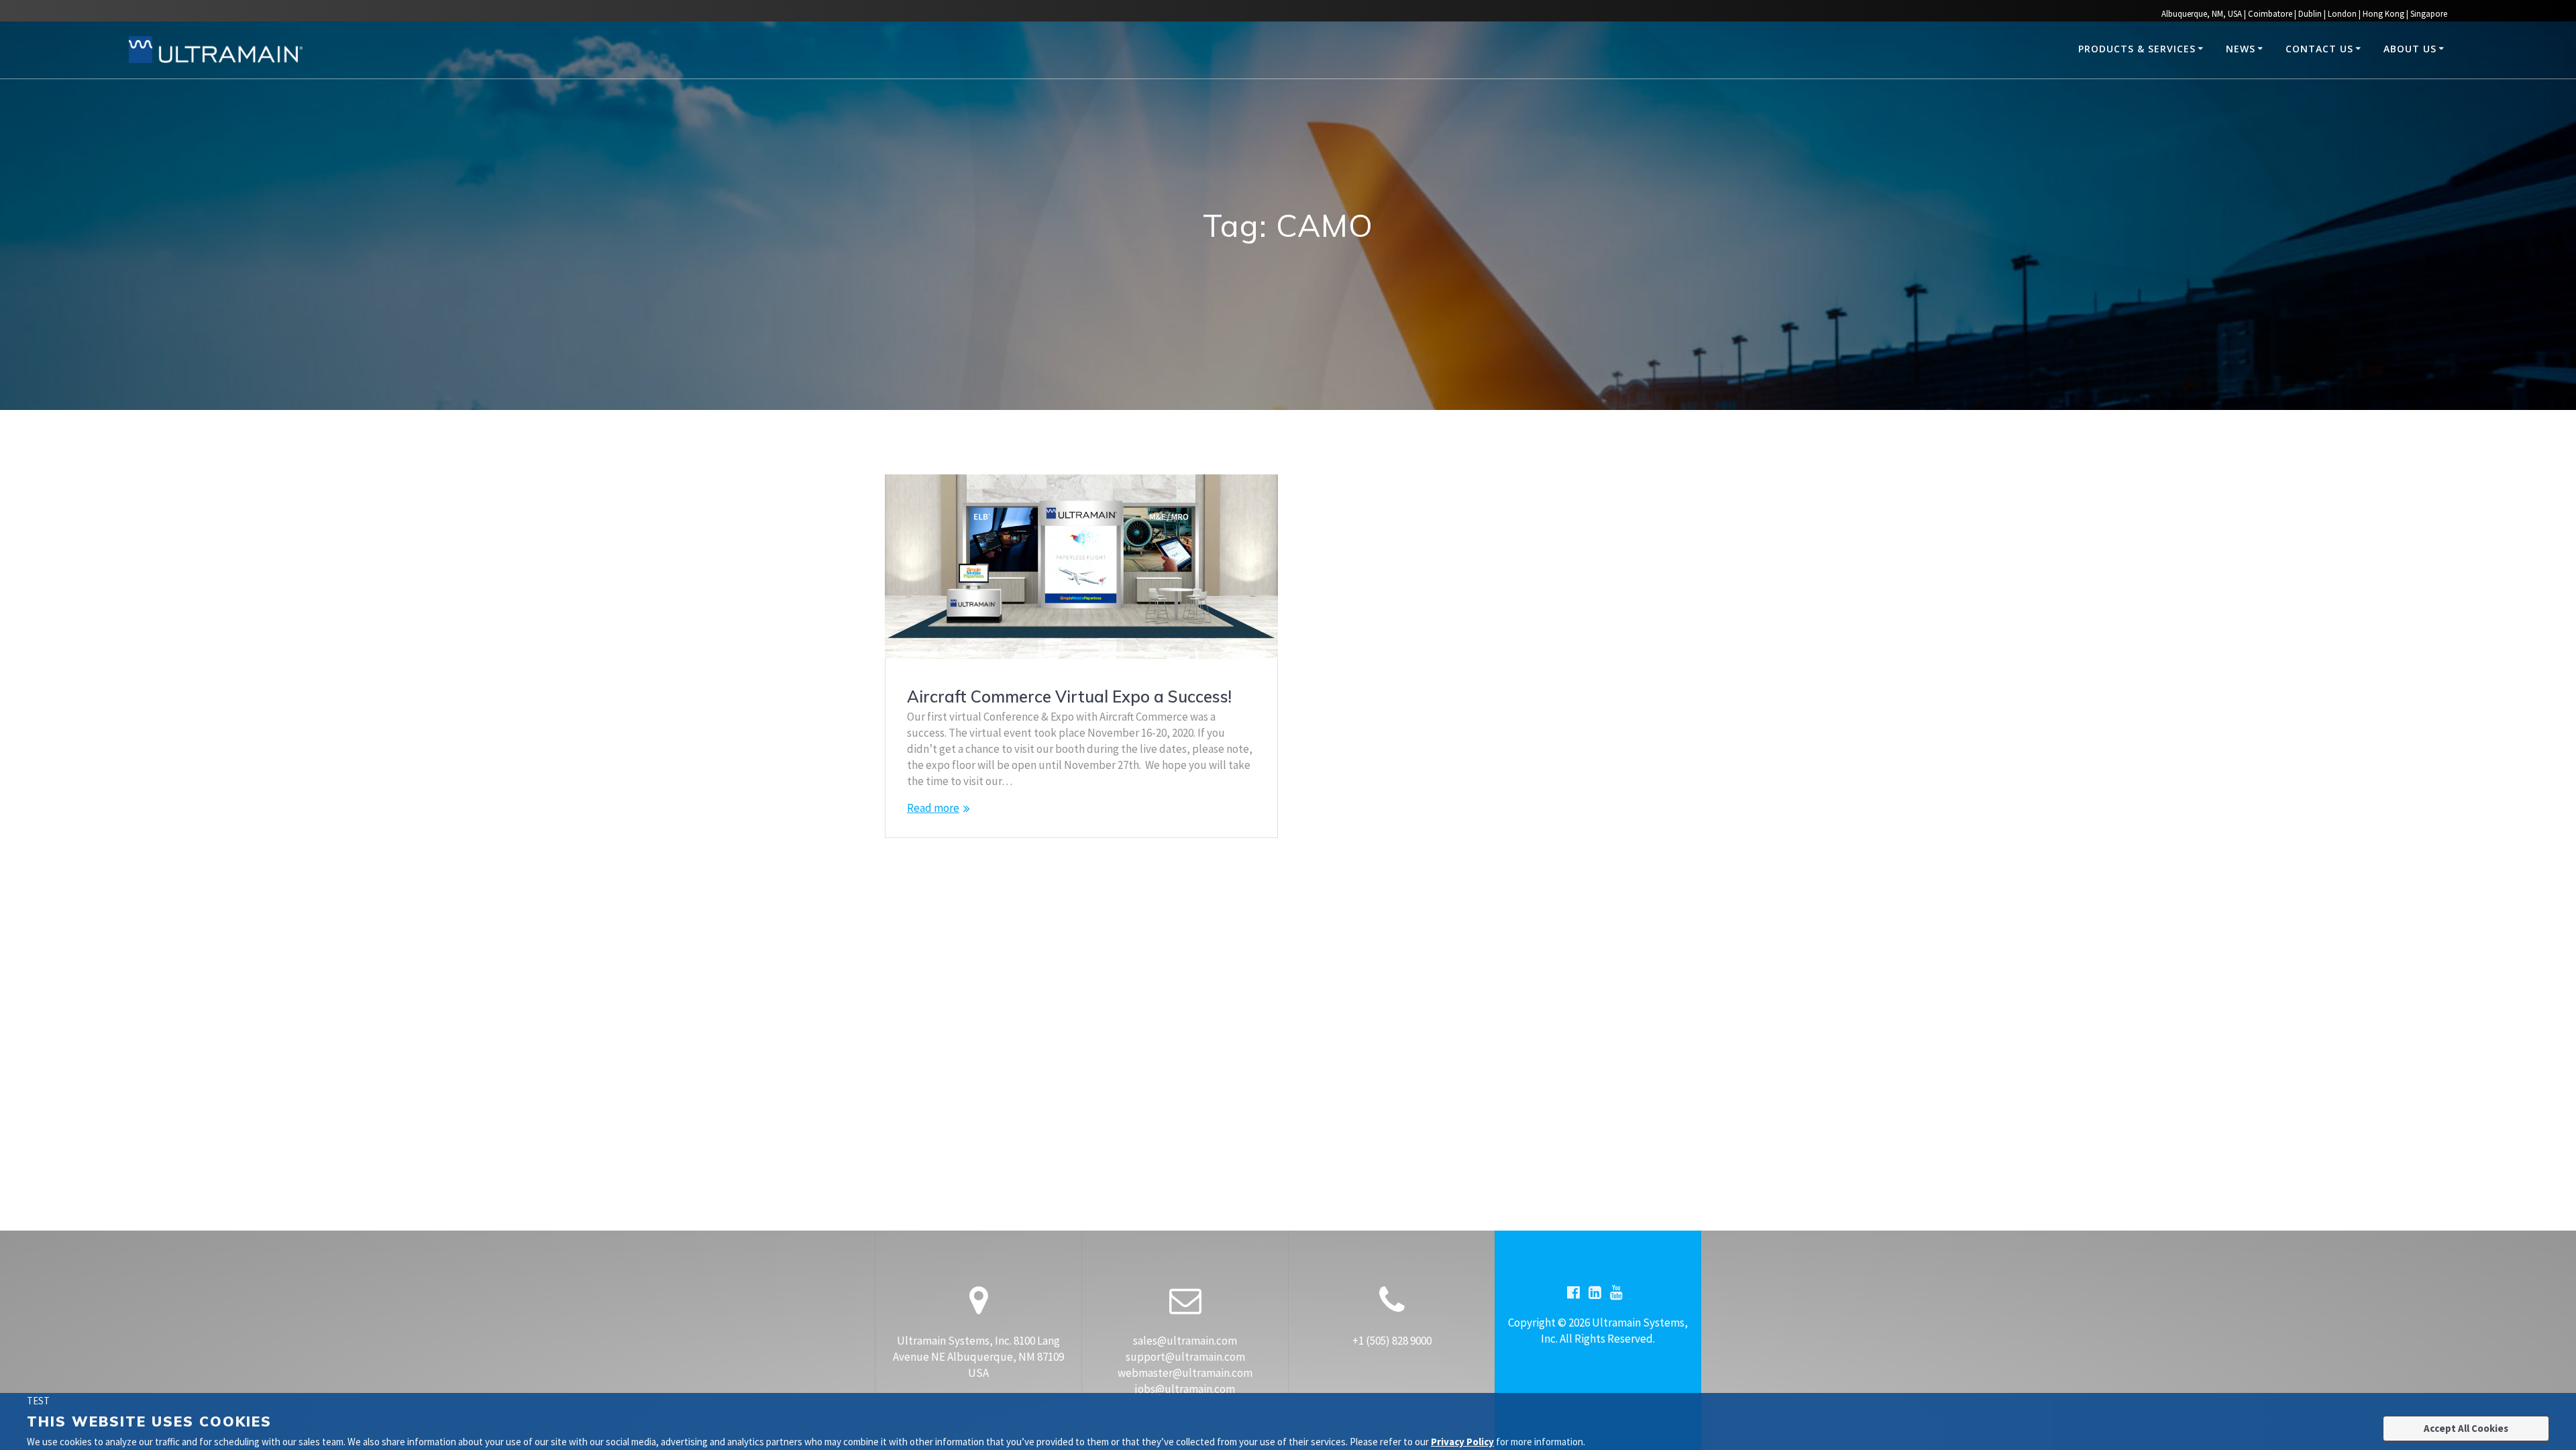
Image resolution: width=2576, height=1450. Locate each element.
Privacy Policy (1462, 1442)
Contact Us (2319, 49)
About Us (2410, 49)
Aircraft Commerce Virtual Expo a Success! (1069, 696)
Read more (933, 808)
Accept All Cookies (2466, 1428)
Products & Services (2137, 49)
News (2241, 49)
